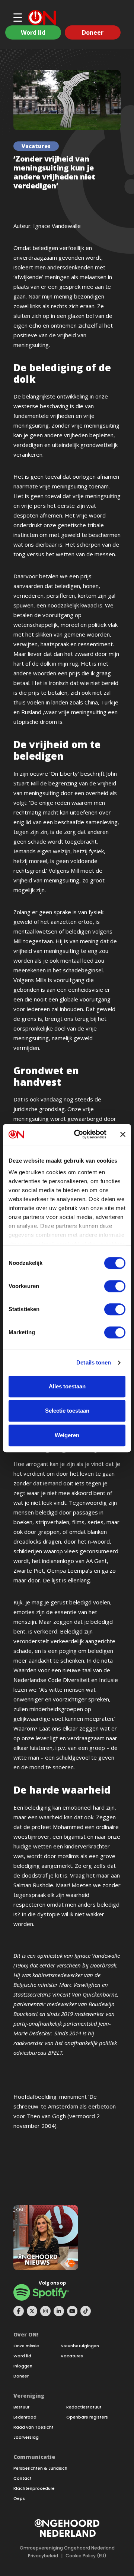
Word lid (33, 32)
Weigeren (67, 1435)
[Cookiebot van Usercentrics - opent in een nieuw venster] (79, 1134)
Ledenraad (25, 2417)
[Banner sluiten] (123, 1134)
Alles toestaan (67, 1386)
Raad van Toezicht (33, 2427)
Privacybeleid (43, 2556)
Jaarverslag (26, 2437)
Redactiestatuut (84, 2407)
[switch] (115, 1286)
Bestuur (21, 2407)
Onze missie (26, 2346)
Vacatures (72, 2356)
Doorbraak (103, 1965)
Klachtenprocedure (34, 2489)
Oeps (19, 2499)
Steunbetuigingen (80, 2346)
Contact (23, 2478)
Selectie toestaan (67, 1411)
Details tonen (94, 1362)
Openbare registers (87, 2417)
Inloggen (23, 2366)
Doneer (93, 32)
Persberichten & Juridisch (40, 2468)
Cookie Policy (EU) (86, 2556)
